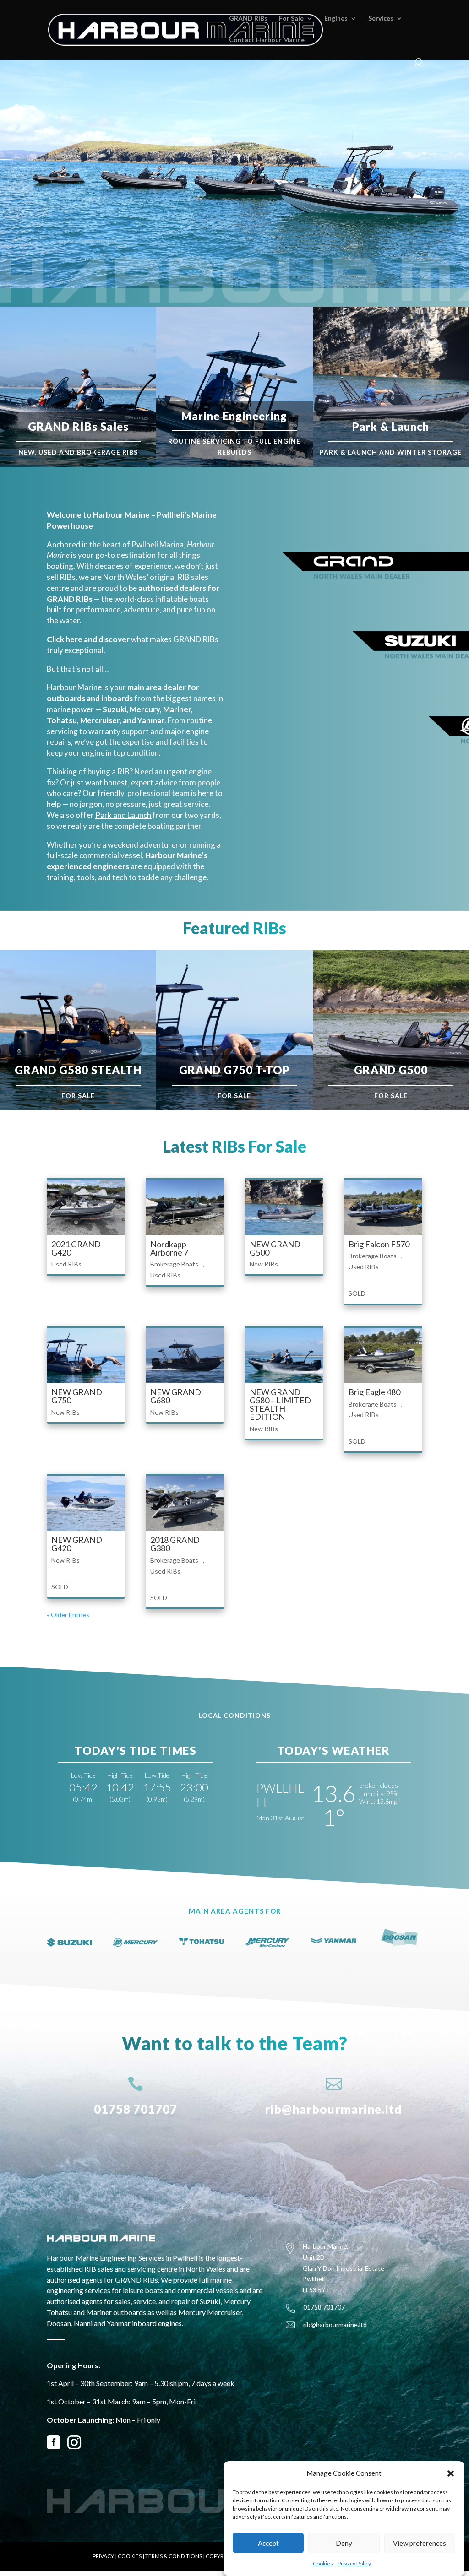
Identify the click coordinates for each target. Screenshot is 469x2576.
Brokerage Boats (174, 1264)
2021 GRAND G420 (76, 1248)
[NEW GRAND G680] (185, 1356)
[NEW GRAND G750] (86, 1356)
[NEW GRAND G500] (284, 1207)
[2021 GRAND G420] (86, 1207)
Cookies (323, 2563)
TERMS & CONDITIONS (174, 2556)
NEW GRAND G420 (77, 1544)
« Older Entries (68, 1615)
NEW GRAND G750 (77, 1396)
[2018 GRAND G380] (185, 1503)
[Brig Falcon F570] (383, 1207)
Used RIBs (66, 1264)
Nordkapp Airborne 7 (169, 1248)
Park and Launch (123, 815)
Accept (268, 2543)
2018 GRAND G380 (175, 1544)
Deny (344, 2543)
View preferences (420, 2543)
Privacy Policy (354, 2563)
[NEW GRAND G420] (86, 1503)
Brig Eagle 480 (374, 1392)
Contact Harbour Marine (267, 40)
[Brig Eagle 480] (383, 1356)
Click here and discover (88, 639)
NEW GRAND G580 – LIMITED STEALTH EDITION (280, 1404)
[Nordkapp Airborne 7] (185, 1207)
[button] (451, 2473)
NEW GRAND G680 (176, 1396)
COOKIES (130, 2556)
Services (381, 19)
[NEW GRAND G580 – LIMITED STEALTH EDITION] (284, 1356)
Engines (336, 19)
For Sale (291, 19)
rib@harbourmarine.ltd (333, 2109)
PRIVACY (103, 2556)
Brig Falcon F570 (379, 1244)
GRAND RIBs (248, 19)
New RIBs (264, 1264)
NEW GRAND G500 (275, 1248)
